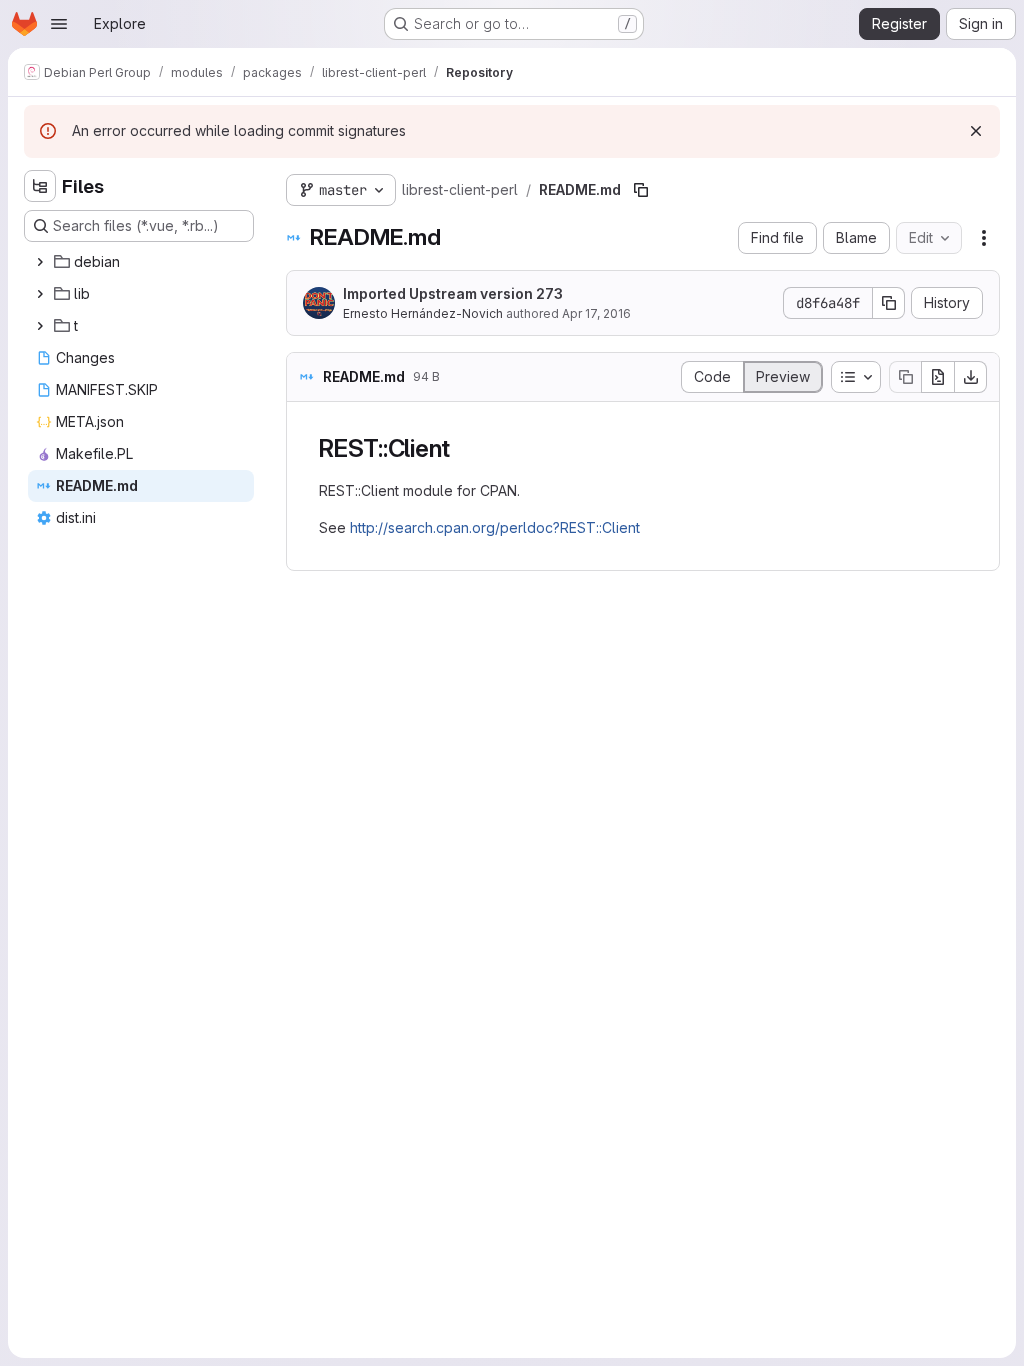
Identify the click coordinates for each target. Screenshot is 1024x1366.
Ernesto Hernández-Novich (423, 313)
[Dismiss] (976, 131)
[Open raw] (938, 377)
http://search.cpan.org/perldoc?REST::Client (495, 527)
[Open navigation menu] (59, 24)
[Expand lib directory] (40, 294)
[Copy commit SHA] (889, 303)
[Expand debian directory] (40, 262)
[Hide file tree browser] (40, 186)
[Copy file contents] (905, 377)
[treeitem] (141, 262)
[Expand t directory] (40, 326)
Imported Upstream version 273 (453, 293)
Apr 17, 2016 (596, 313)
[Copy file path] (641, 190)
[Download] (971, 377)
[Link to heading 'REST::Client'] (463, 448)
